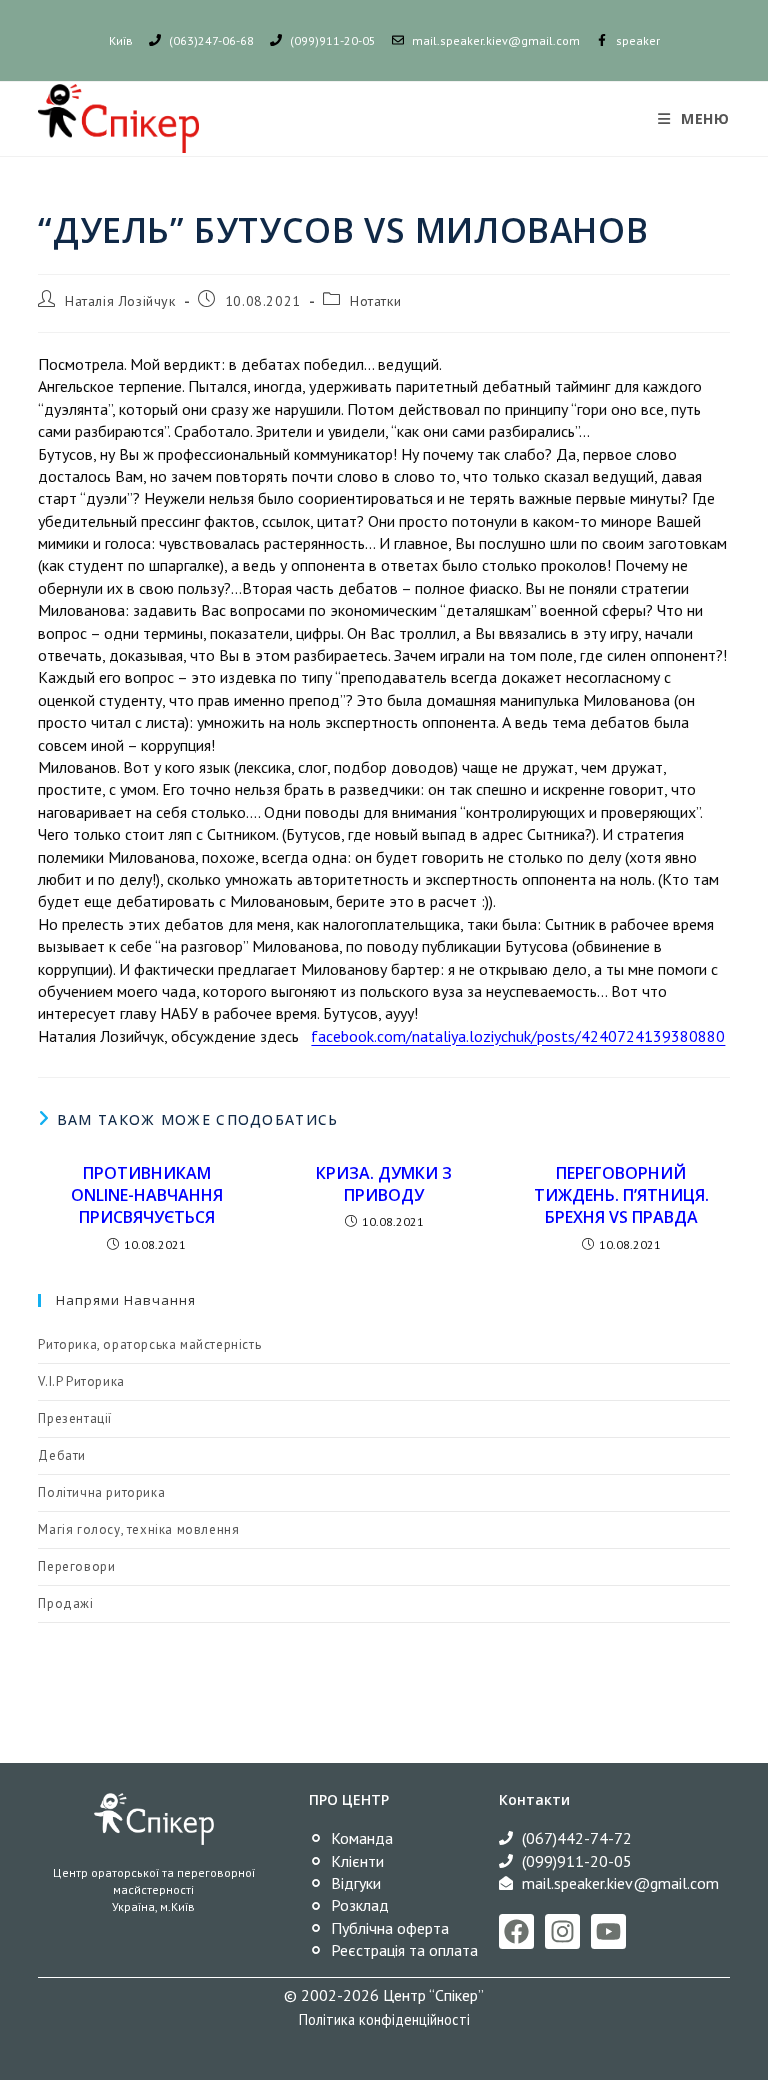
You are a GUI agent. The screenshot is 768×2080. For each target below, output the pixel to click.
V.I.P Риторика (81, 1381)
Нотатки (375, 301)
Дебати (62, 1455)
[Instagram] (562, 1931)
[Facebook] (516, 1931)
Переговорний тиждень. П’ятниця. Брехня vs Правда (621, 1195)
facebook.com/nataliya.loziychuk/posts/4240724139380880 (518, 1036)
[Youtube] (608, 1931)
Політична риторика (101, 1492)
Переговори (76, 1566)
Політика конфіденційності (384, 2019)
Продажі (65, 1603)
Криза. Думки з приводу (384, 1184)
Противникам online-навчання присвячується (147, 1195)
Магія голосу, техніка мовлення (138, 1529)
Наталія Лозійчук (120, 301)
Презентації (75, 1418)
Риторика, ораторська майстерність (149, 1344)
